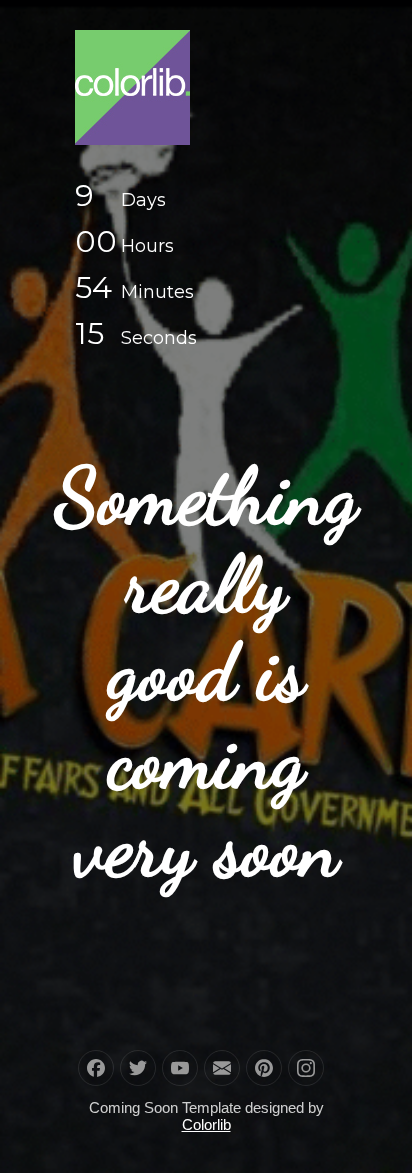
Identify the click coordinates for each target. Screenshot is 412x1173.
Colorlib (206, 1124)
